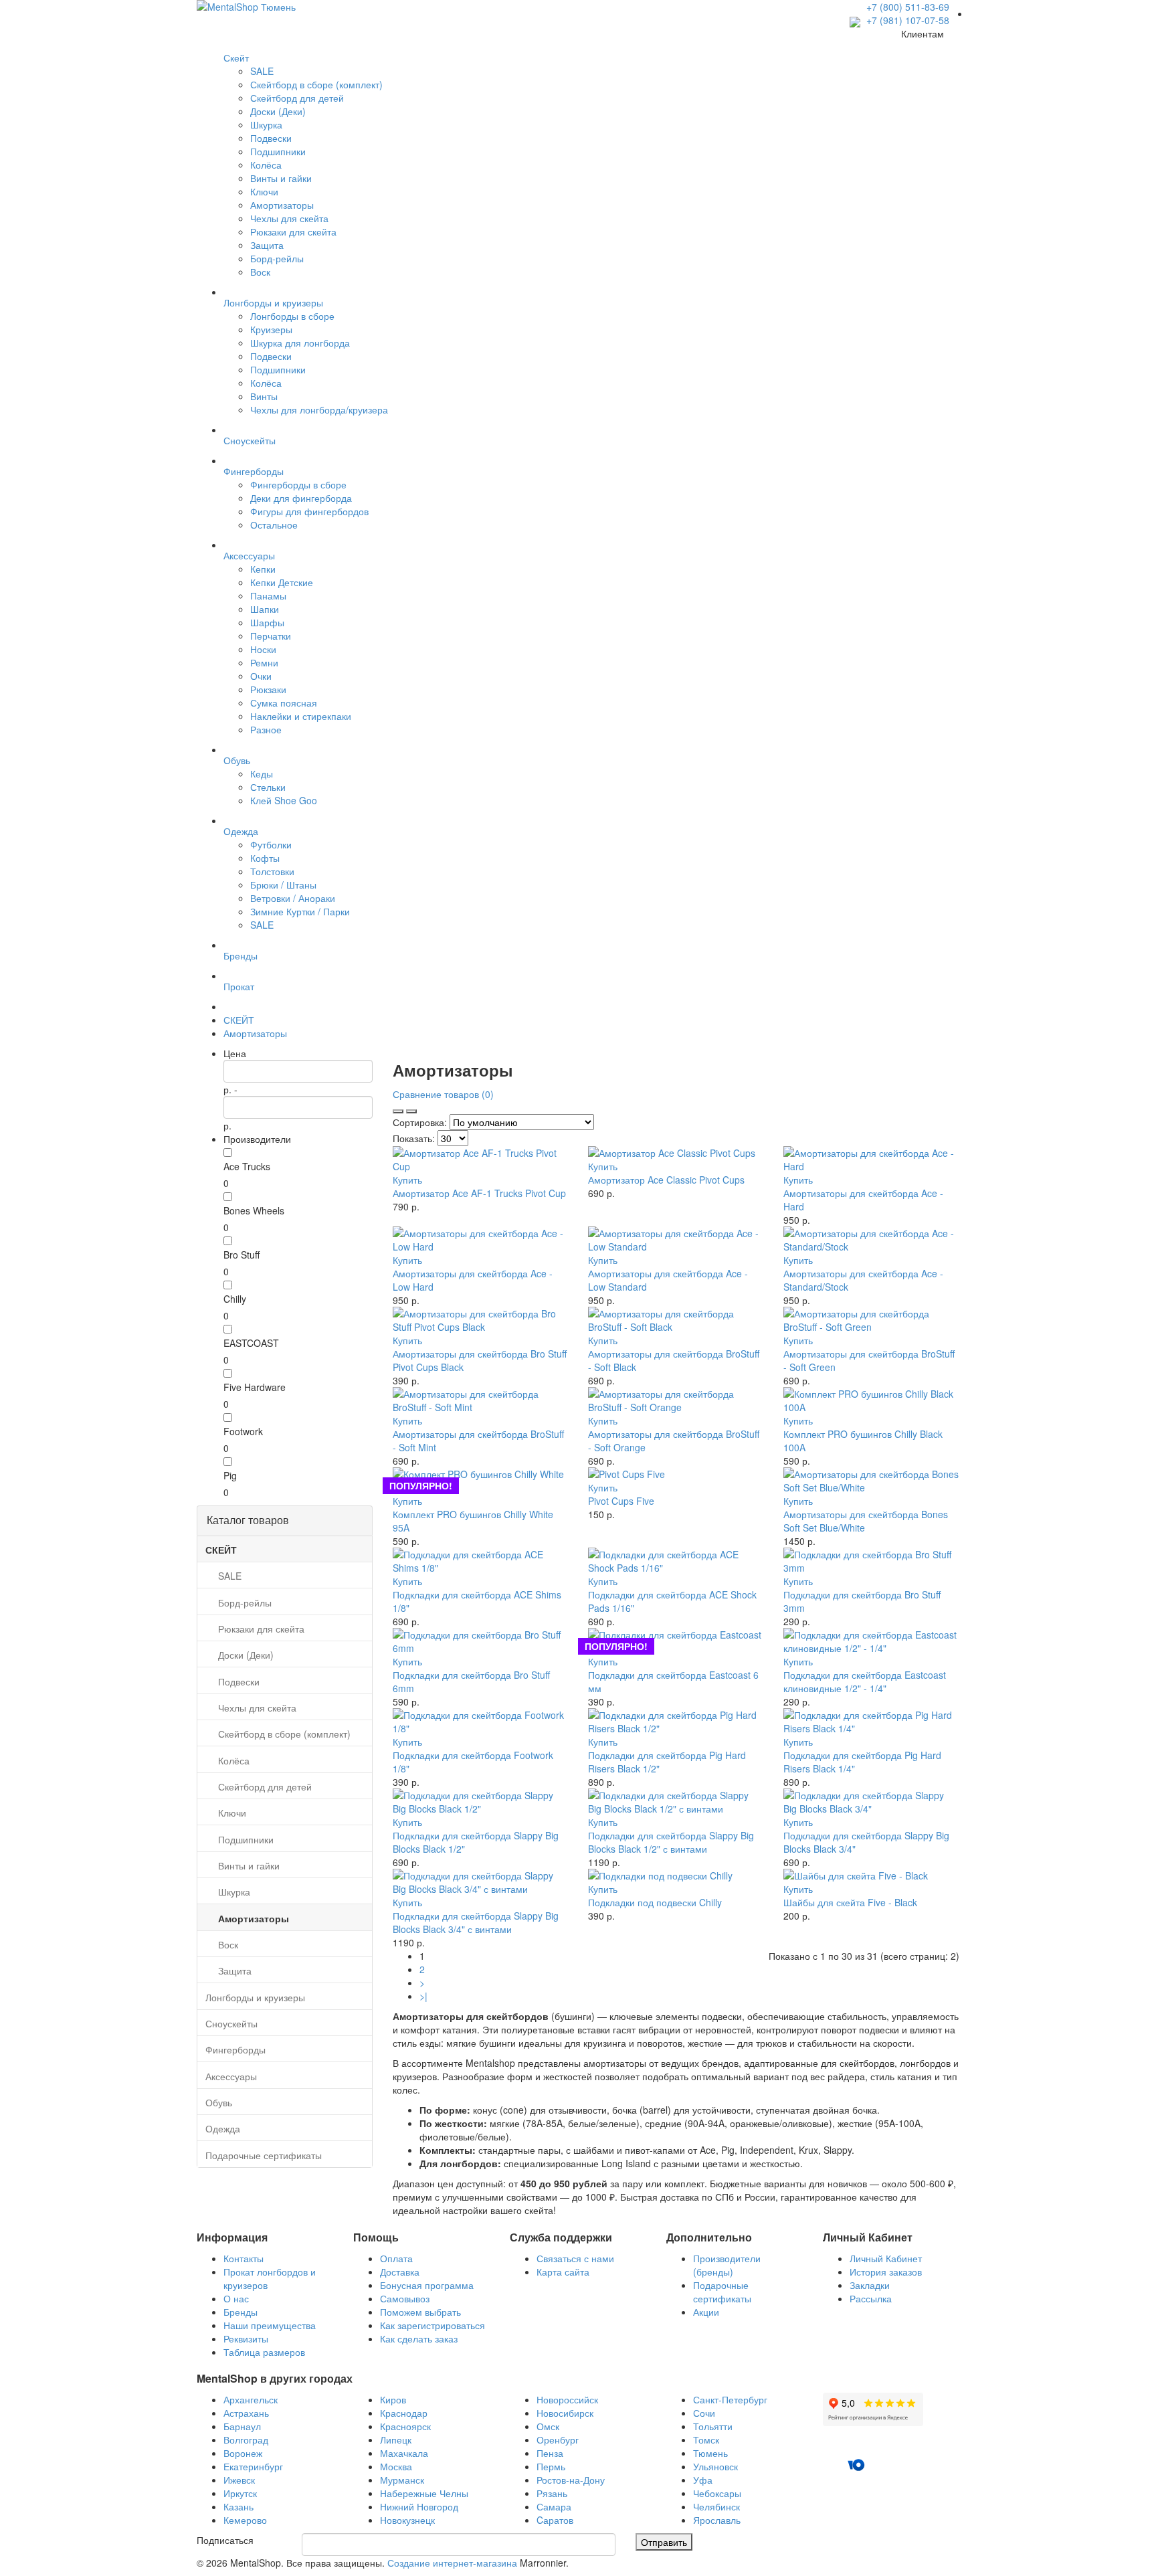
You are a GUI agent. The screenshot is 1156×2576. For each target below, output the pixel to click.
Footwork (243, 1431)
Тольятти (713, 2426)
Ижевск (239, 2480)
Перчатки (271, 636)
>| (423, 1996)
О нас (236, 2298)
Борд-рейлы (277, 258)
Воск (260, 272)
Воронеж (243, 2453)
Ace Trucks (247, 1166)
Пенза (550, 2453)
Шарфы (267, 622)
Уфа (703, 2480)
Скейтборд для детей (297, 98)
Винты (264, 396)
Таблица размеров (264, 2352)
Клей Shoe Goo (284, 800)
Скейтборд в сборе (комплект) (316, 84)
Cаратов (555, 2520)
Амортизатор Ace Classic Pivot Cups (666, 1180)
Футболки (271, 844)
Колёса (266, 165)
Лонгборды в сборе (292, 316)
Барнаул (242, 2426)
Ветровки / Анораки (293, 898)
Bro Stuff (242, 1255)
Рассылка (871, 2298)
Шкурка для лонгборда (300, 343)
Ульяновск (715, 2466)
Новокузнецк (407, 2520)
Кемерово (245, 2520)
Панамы (268, 595)
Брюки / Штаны (283, 885)
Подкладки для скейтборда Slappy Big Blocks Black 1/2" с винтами (671, 1842)
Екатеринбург (253, 2466)
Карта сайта (563, 2272)
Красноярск (405, 2426)
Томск (706, 2440)
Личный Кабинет (886, 2258)
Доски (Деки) (278, 111)
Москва (396, 2466)
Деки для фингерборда (301, 498)
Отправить (664, 2542)
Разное (266, 729)
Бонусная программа (427, 2285)
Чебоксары (717, 2493)
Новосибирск (565, 2413)
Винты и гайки (281, 178)
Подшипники (278, 151)
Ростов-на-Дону (571, 2480)
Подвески (271, 138)
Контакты (244, 2258)
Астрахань (246, 2413)
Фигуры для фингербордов (309, 511)
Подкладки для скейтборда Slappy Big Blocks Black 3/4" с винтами (476, 1922)
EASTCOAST (251, 1343)
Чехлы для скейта (289, 218)
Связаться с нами (575, 2258)
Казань (238, 2506)
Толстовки (272, 871)
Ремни (264, 662)
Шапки (265, 609)
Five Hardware (255, 1387)
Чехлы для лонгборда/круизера (319, 409)
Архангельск (251, 2399)
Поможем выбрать (420, 2312)
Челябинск (716, 2506)
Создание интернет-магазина (452, 2563)
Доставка (400, 2272)
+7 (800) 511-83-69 (908, 7)
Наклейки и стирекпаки (301, 716)
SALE (262, 71)
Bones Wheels (254, 1210)
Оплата (396, 2258)
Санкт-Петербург (730, 2399)
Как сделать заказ (419, 2338)
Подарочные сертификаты (722, 2292)
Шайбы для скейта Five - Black (850, 1902)
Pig (230, 1475)
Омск (548, 2426)
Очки (261, 676)
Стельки (268, 787)
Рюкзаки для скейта (293, 232)
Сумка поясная (284, 703)
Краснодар (404, 2413)
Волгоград (246, 2440)
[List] (398, 1111)
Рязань (552, 2493)
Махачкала (404, 2453)
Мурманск (402, 2480)
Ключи (264, 191)
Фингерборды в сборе (298, 484)
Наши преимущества (270, 2325)
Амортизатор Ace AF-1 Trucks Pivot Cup (479, 1193)
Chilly (235, 1299)
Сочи (704, 2413)
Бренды (240, 2312)
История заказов (886, 2272)
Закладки (870, 2285)
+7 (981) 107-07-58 (906, 20)
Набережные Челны (424, 2493)
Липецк (396, 2440)
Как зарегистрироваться (432, 2325)
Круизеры (271, 329)
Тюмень (710, 2453)
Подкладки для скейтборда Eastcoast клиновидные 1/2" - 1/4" (865, 1681)
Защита (267, 245)
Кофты (265, 858)
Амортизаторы (282, 205)
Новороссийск (567, 2399)
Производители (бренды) (727, 2265)
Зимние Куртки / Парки (300, 911)
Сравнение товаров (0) (443, 1094)
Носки (263, 649)
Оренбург (558, 2440)
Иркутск (240, 2493)
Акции (706, 2312)
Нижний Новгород (419, 2506)
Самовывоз (405, 2298)
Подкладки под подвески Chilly (655, 1902)
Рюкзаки (268, 689)
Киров (393, 2399)
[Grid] (411, 1111)
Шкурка (266, 124)
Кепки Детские (282, 582)
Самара (554, 2506)
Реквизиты (246, 2338)
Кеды (262, 773)
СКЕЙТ (239, 1020)
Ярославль (717, 2520)
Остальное (274, 525)
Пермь (551, 2466)
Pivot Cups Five (621, 1501)
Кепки (263, 569)
